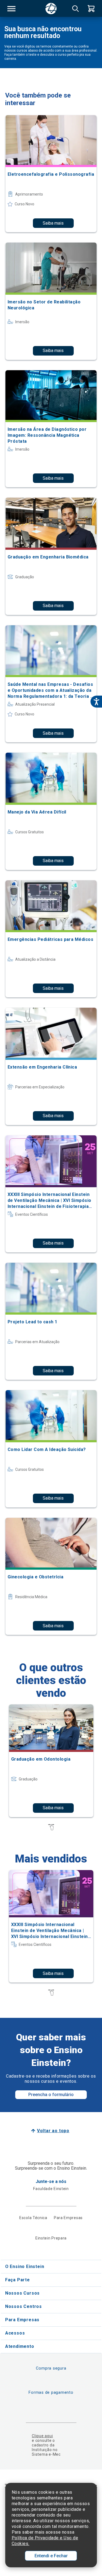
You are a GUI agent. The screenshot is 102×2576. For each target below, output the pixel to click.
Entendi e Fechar (51, 2556)
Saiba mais (53, 223)
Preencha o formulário (51, 2095)
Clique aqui (42, 2436)
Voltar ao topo (53, 2131)
